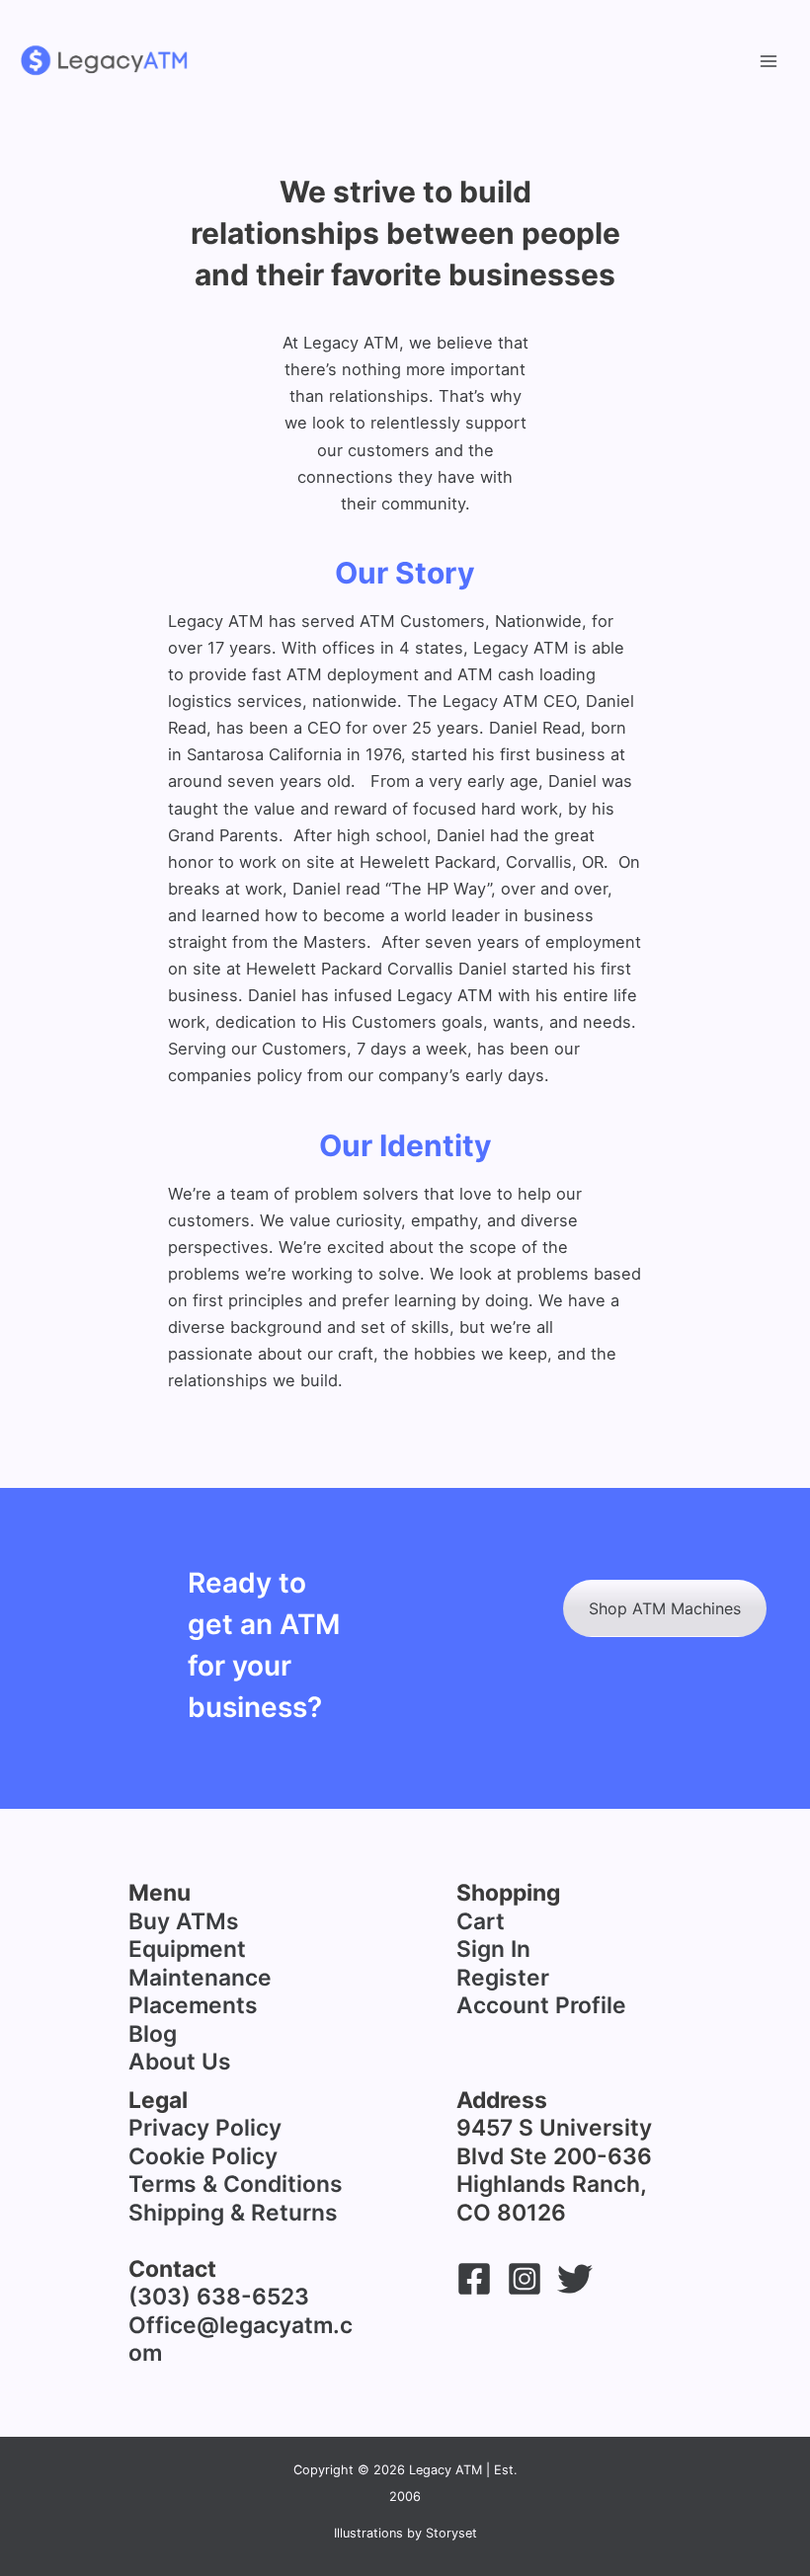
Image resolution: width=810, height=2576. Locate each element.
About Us (180, 2062)
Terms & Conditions (236, 2184)
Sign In (493, 1949)
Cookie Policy (203, 2156)
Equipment (187, 1949)
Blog (153, 2034)
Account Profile (541, 2005)
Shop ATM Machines (665, 1608)
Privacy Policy (205, 2128)
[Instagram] (525, 2279)
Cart (481, 1921)
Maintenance (200, 1978)
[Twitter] (575, 2279)
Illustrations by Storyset (405, 2533)
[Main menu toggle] (768, 61)
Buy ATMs (184, 1921)
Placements (193, 2005)
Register (503, 1978)
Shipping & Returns (233, 2213)
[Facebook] (474, 2279)
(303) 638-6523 (219, 2297)
